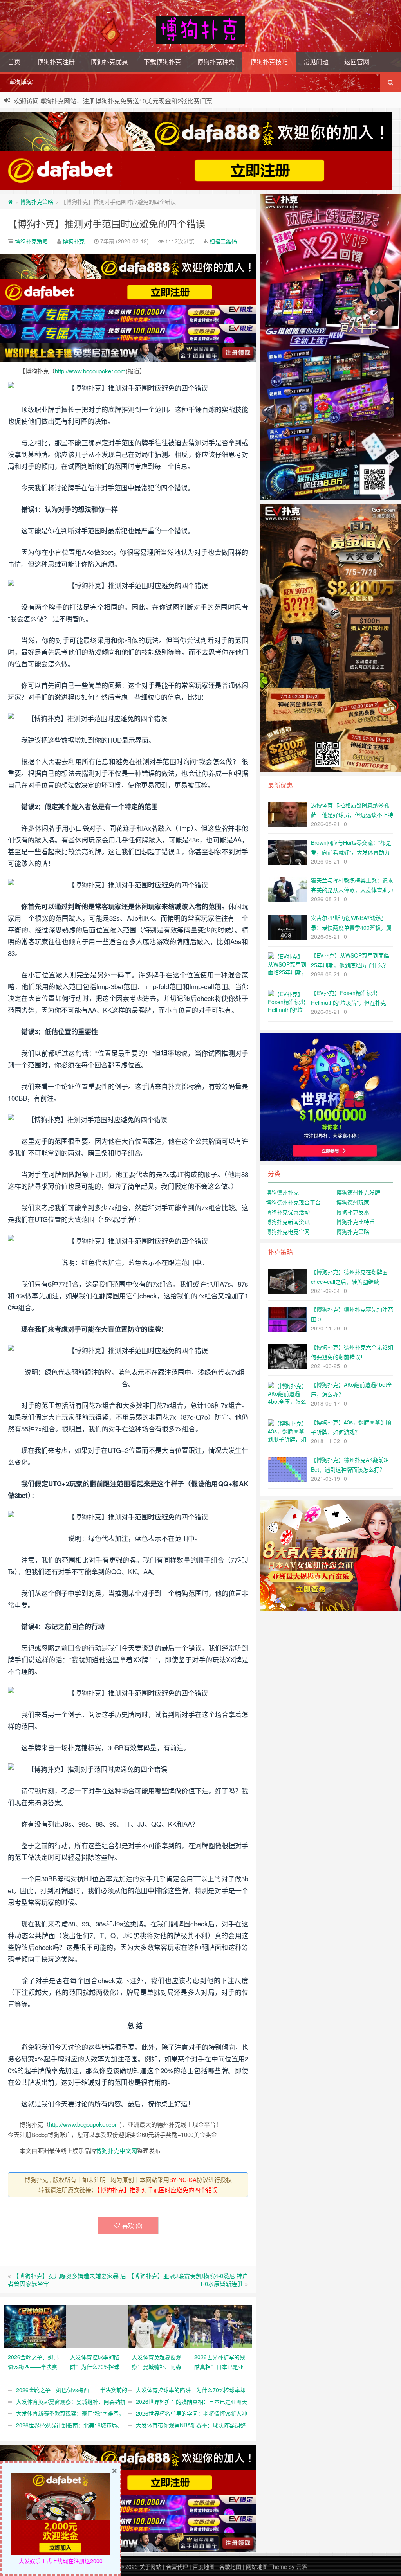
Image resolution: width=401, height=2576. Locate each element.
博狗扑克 (74, 241)
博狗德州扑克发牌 (358, 1192)
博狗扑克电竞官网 (288, 1231)
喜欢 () (132, 2225)
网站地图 (257, 2567)
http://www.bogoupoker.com (90, 371)
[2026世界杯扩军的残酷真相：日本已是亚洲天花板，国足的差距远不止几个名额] (221, 2326)
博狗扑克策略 (37, 202)
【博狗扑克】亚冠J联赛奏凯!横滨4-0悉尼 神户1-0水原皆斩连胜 (188, 2280)
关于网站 (150, 2567)
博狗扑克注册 (56, 62)
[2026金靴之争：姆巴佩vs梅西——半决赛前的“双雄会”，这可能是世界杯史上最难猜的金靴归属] (35, 2326)
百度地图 (204, 2567)
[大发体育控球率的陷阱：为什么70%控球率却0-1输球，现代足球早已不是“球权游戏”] (97, 2326)
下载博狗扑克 (163, 62)
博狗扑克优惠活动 (288, 1212)
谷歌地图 (230, 2567)
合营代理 (177, 2567)
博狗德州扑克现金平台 (293, 1202)
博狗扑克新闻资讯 (288, 1222)
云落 (302, 2567)
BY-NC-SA (183, 2179)
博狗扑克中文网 (117, 2150)
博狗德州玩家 (353, 1202)
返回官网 (357, 62)
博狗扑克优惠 (109, 62)
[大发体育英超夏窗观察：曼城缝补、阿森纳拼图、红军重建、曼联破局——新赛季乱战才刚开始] (159, 2326)
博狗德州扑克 (282, 1192)
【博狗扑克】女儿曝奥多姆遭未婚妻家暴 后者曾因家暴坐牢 (67, 2280)
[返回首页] (10, 202)
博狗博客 (20, 82)
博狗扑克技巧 (269, 62)
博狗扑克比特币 (356, 1222)
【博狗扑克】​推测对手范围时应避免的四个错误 (107, 223)
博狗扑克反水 (353, 1212)
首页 (14, 62)
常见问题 (316, 62)
